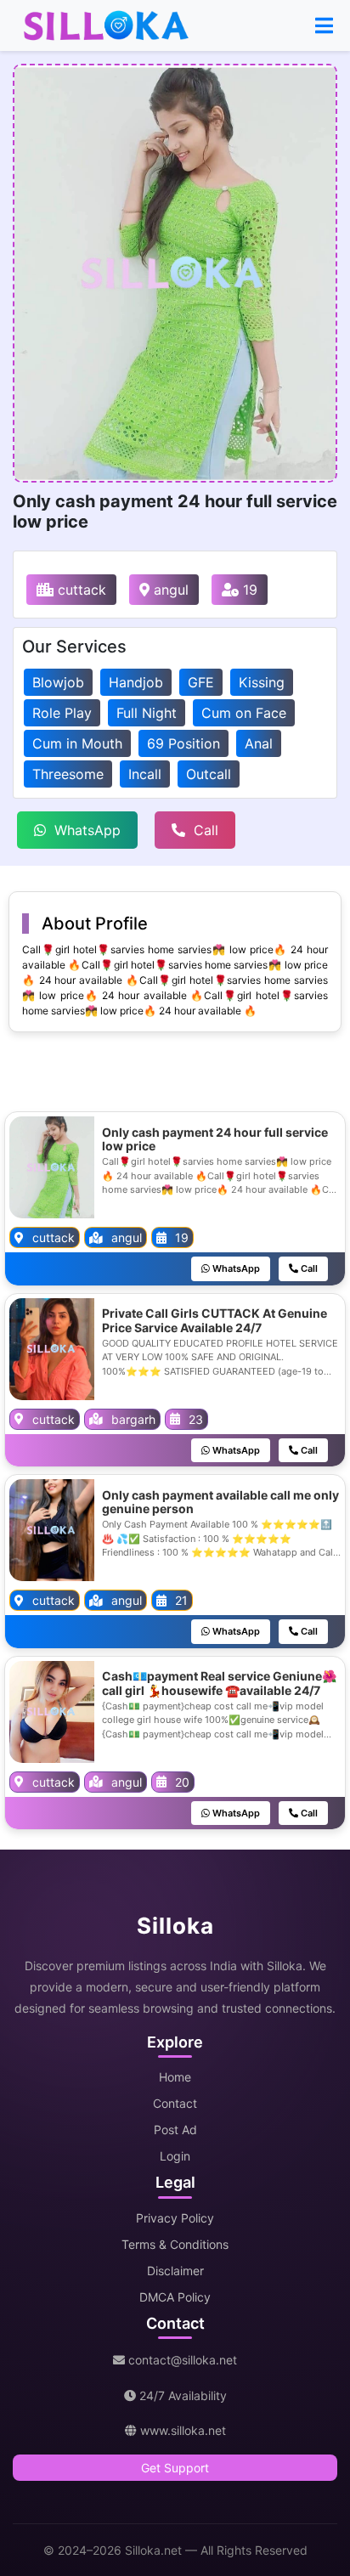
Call (206, 830)
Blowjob (58, 682)
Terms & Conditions (175, 2244)
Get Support (175, 2468)
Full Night (147, 713)
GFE (201, 682)
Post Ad (175, 2130)
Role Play (62, 713)
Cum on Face (244, 713)
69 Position (183, 743)
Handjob (136, 682)
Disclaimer (175, 2271)
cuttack (80, 590)
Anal (259, 743)
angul (169, 590)
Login (175, 2156)
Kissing (262, 682)
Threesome (68, 774)
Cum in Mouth (77, 743)
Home (175, 2077)
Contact (175, 2103)
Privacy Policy (175, 2218)
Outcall (209, 774)
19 (248, 590)
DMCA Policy (175, 2297)
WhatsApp (87, 830)
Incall (145, 774)
